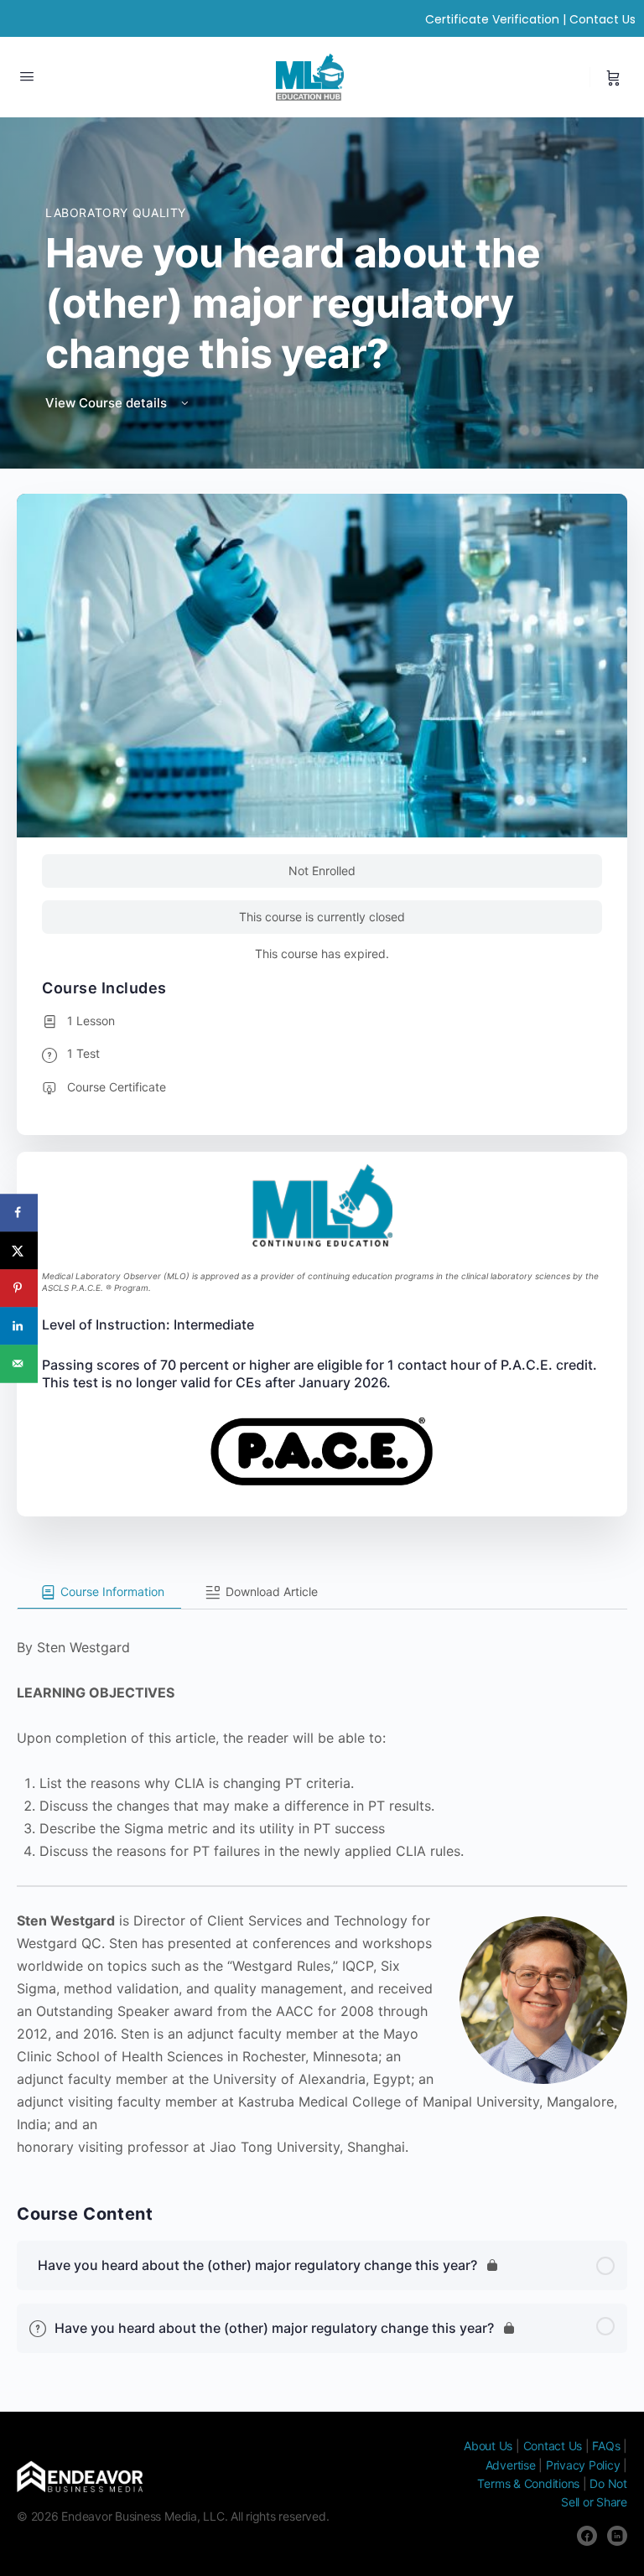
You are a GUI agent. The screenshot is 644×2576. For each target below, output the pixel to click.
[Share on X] (19, 1250)
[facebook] (587, 2536)
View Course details (108, 403)
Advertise (511, 2465)
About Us (488, 2446)
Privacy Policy (583, 2465)
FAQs (606, 2446)
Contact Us (602, 19)
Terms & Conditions (528, 2483)
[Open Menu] (27, 76)
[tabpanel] (322, 1884)
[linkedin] (617, 2536)
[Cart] (613, 77)
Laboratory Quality (116, 213)
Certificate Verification (492, 19)
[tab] (99, 1593)
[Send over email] (19, 1363)
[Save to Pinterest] (19, 1288)
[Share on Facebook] (19, 1213)
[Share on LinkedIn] (19, 1326)
